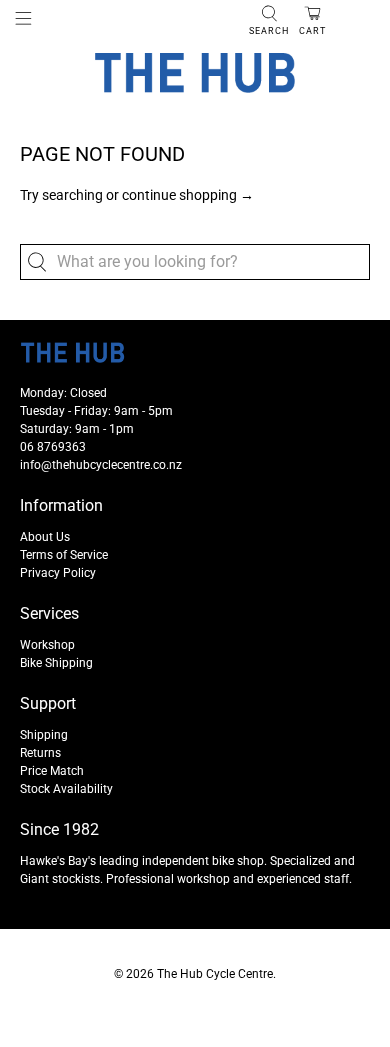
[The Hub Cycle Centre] (195, 73)
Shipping (44, 735)
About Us (45, 537)
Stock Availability (66, 789)
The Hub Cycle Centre (215, 974)
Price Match (52, 771)
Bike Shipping (56, 663)
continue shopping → (188, 195)
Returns (40, 753)
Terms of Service (64, 555)
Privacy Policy (58, 573)
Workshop (47, 645)
